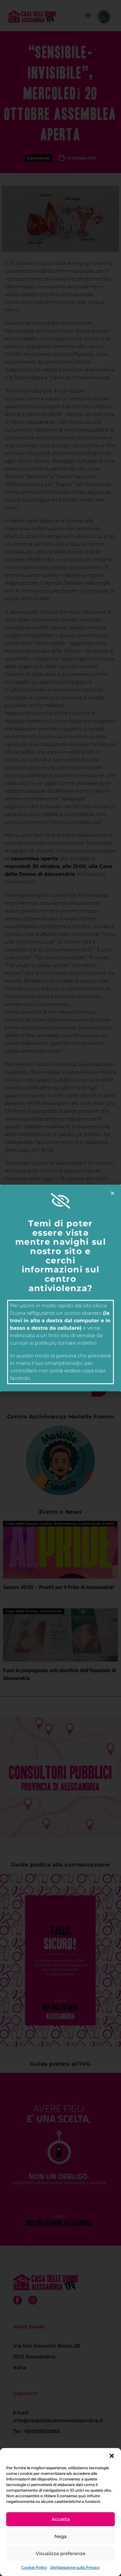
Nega (60, 2536)
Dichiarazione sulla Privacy (75, 2567)
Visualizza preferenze (60, 2553)
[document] (60, 1288)
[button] (112, 2456)
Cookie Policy (34, 2567)
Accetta (61, 2519)
